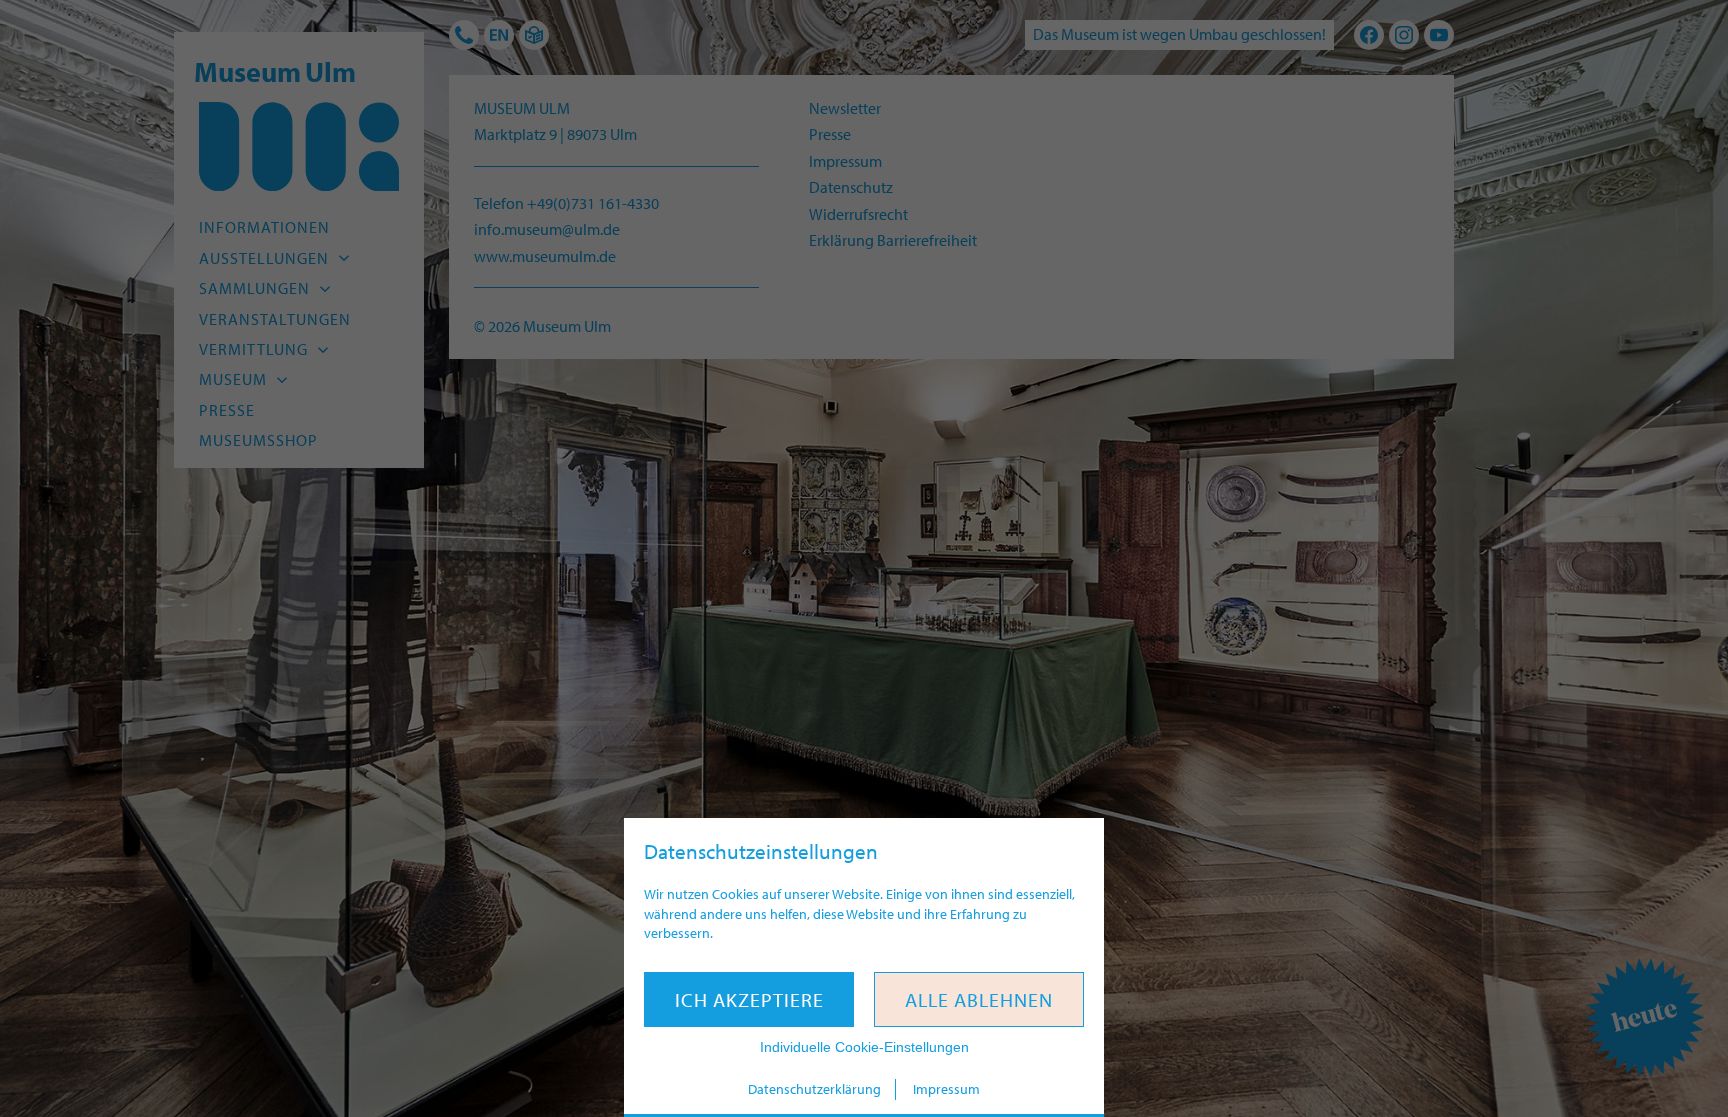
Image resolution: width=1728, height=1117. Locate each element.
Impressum (946, 1089)
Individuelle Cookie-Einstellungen (864, 1047)
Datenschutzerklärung (814, 1089)
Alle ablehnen (979, 999)
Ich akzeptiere (749, 999)
